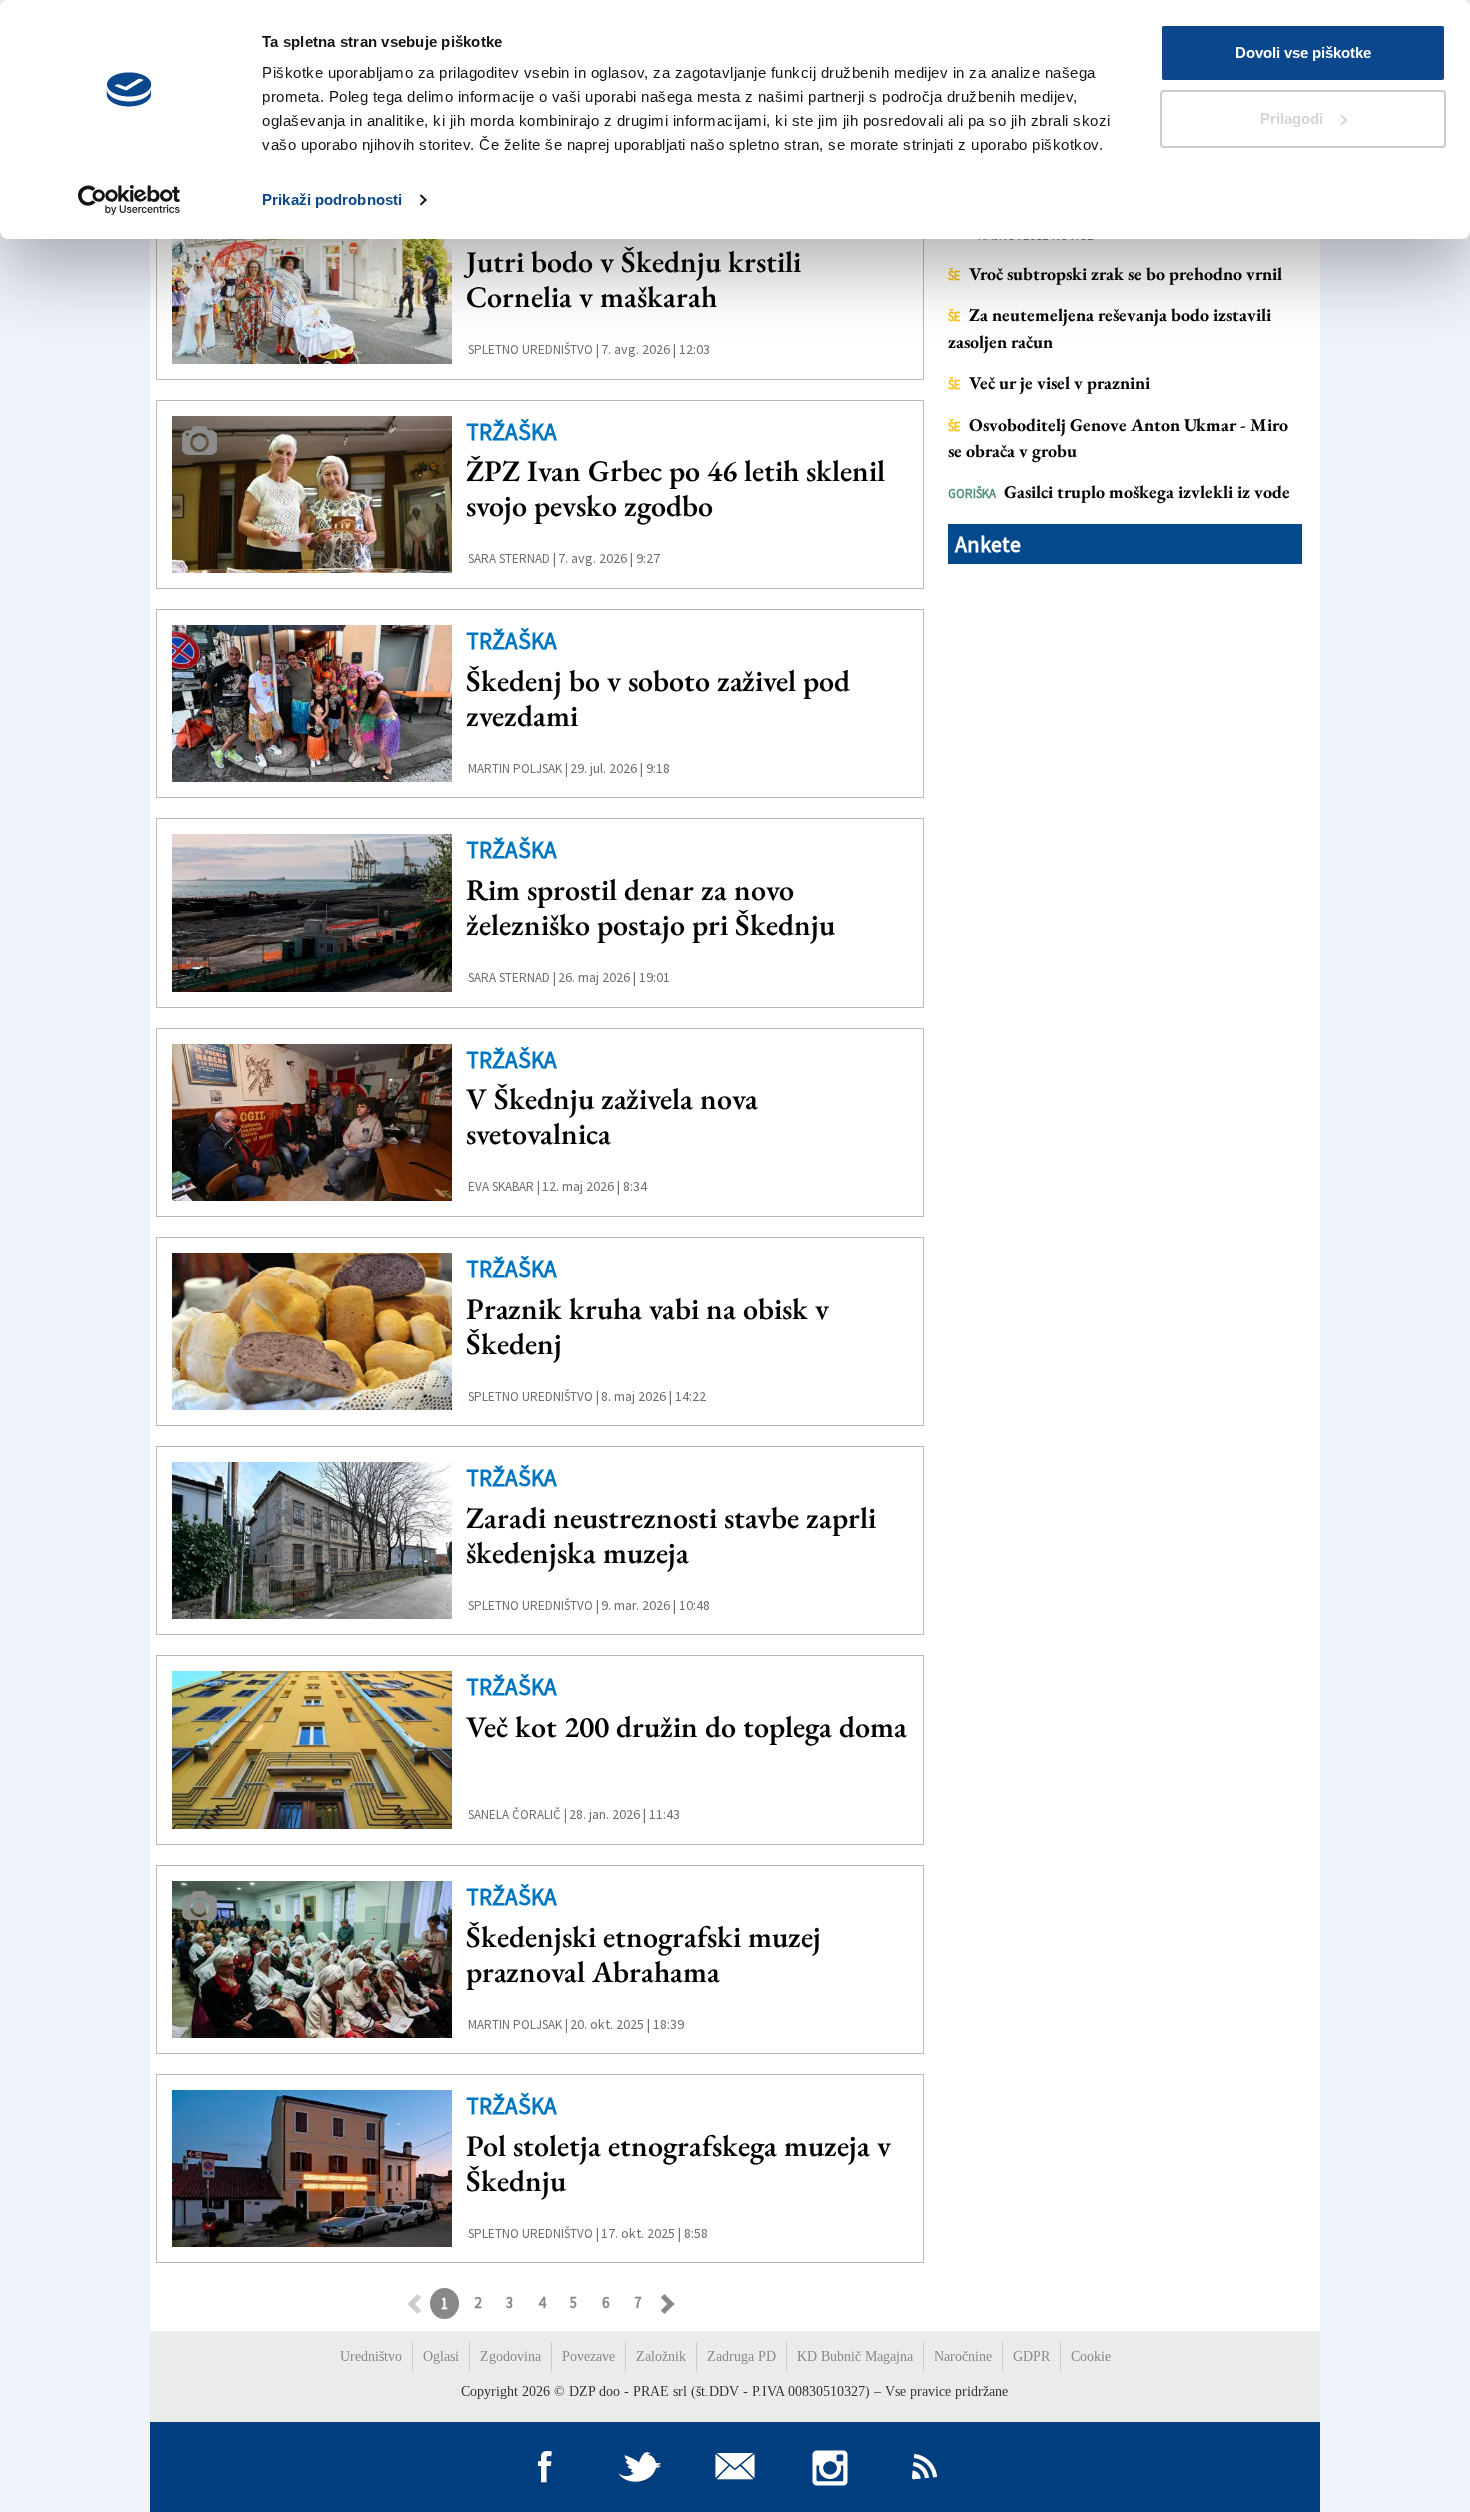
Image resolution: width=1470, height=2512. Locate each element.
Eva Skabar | (504, 1186)
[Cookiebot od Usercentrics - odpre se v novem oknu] (129, 200)
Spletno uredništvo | (533, 349)
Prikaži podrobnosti (332, 199)
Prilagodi (1291, 118)
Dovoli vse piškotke (1303, 52)
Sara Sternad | (512, 558)
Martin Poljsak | (518, 768)
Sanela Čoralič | (517, 1814)
